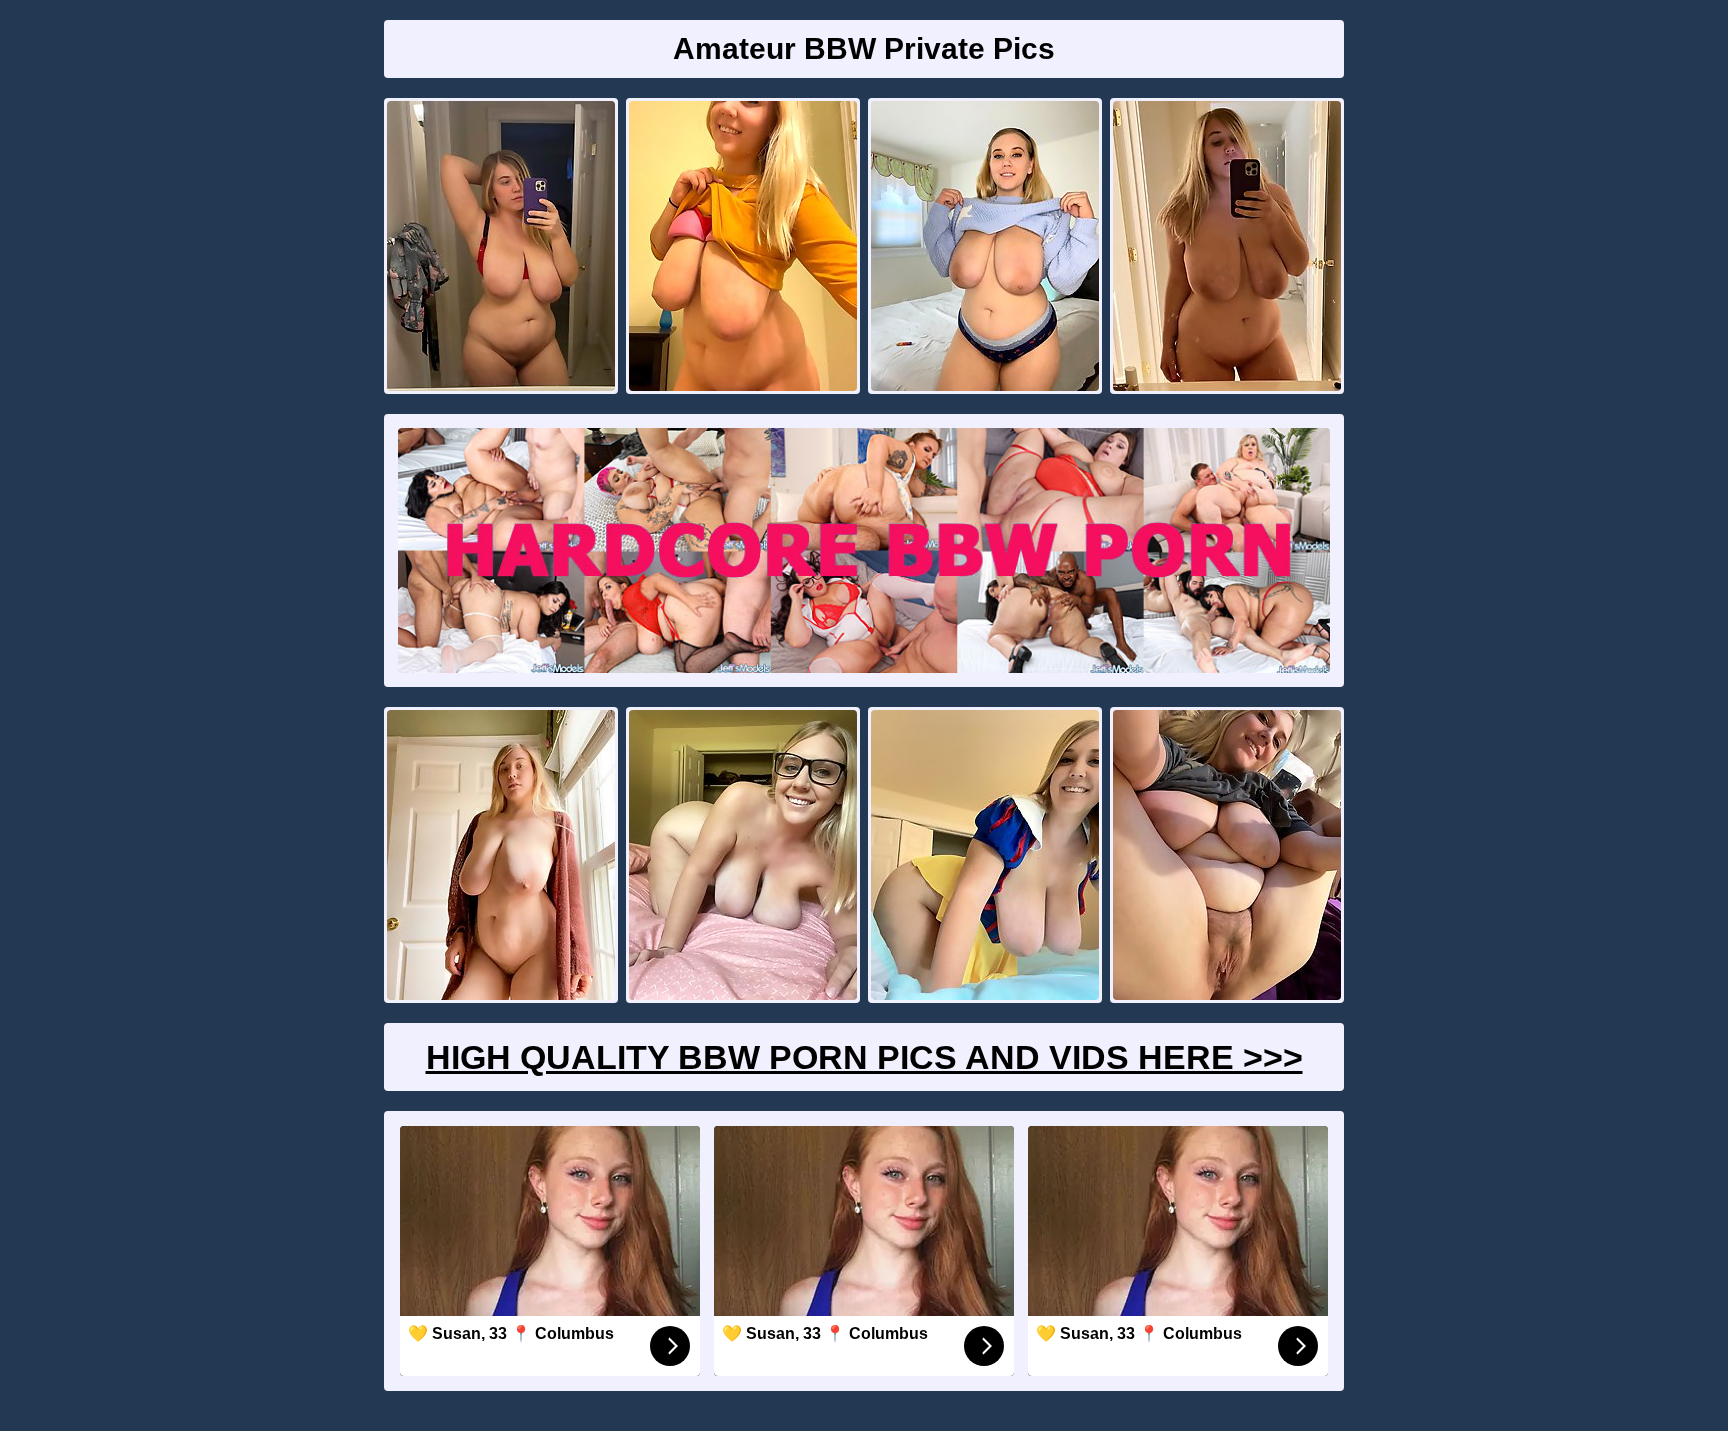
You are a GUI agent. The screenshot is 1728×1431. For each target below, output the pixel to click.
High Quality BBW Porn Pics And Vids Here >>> (864, 1057)
